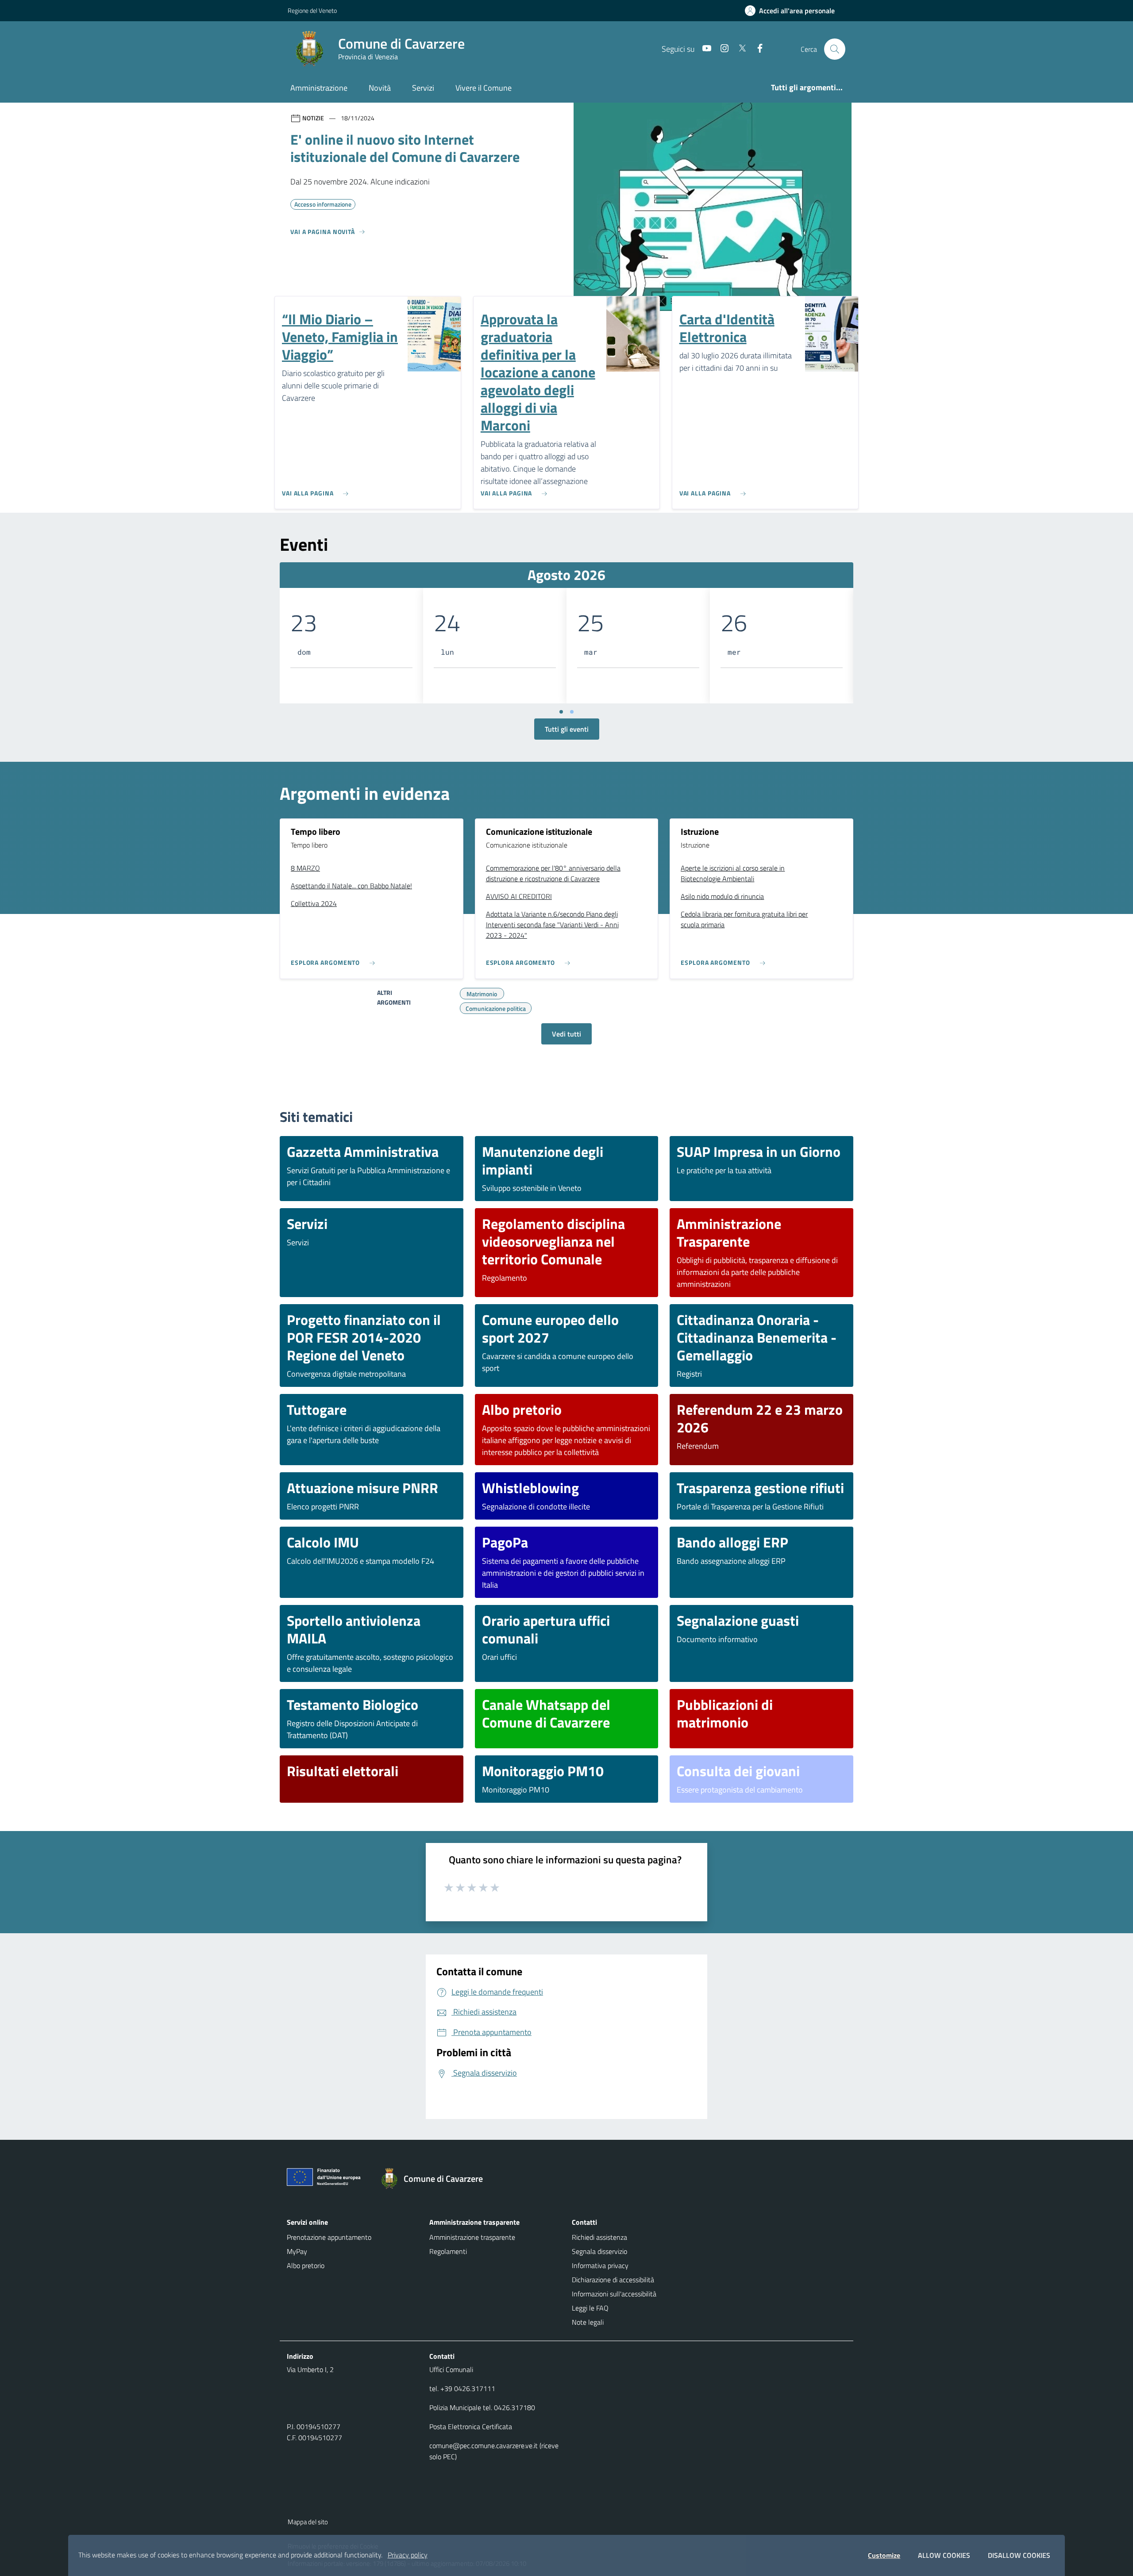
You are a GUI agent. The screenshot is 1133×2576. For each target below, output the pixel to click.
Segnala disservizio (599, 2251)
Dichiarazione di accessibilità (613, 2280)
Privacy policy (408, 2555)
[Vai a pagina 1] (561, 712)
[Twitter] (739, 49)
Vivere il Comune (484, 88)
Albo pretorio (306, 2265)
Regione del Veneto (312, 10)
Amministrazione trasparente (472, 2237)
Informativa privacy (600, 2265)
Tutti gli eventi (567, 729)
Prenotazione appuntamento (329, 2237)
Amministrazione (319, 88)
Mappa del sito (308, 2522)
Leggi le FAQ (590, 2308)
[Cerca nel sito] (835, 49)
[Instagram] (721, 49)
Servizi (423, 88)
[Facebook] (756, 49)
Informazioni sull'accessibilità (614, 2294)
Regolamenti (448, 2251)
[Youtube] (703, 49)
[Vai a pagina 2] (572, 712)
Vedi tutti (566, 1034)
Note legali (588, 2322)
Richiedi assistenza (599, 2237)
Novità (380, 88)
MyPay (297, 2251)
